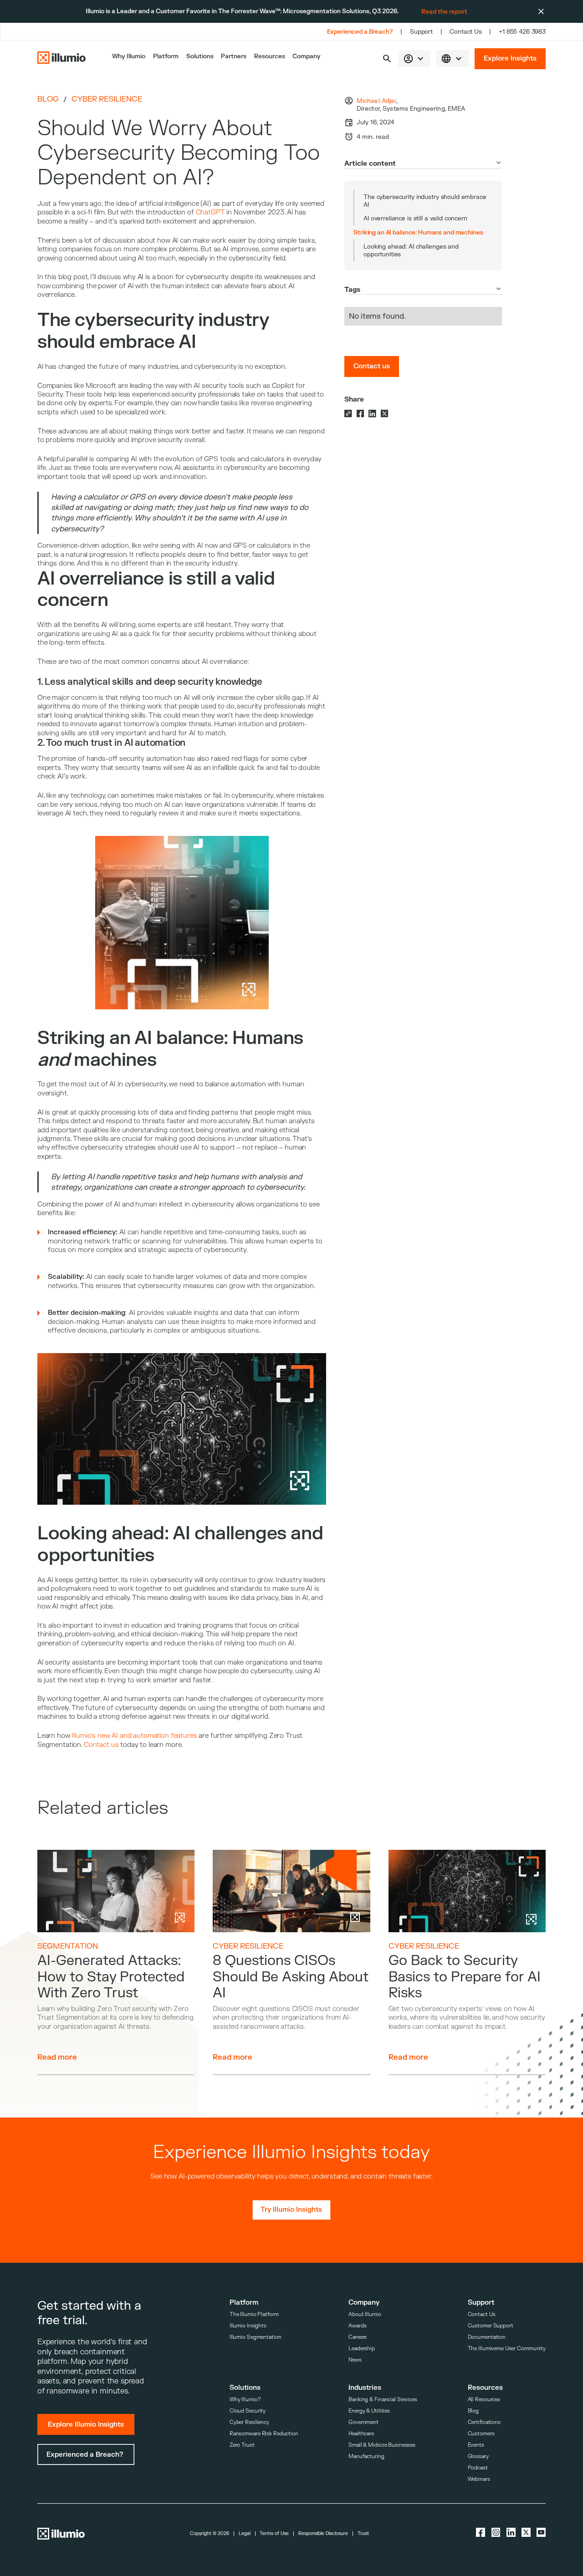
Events (476, 2445)
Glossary (478, 2456)
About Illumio (365, 2314)
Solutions (200, 56)
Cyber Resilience (107, 99)
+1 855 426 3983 (522, 32)
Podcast (478, 2468)
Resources (270, 56)
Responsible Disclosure (323, 2534)
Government (363, 2422)
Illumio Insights (248, 2326)
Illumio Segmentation (256, 2337)
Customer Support (491, 2326)
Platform (166, 56)
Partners (234, 56)
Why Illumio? (245, 2400)
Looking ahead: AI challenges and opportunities (411, 250)
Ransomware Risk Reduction (264, 2434)
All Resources (484, 2400)
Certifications (484, 2422)
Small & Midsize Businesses (382, 2445)
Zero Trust (242, 2445)
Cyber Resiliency (249, 2422)
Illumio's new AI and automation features (134, 1736)
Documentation (487, 2337)
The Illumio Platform (254, 2314)
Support (421, 32)
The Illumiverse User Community (507, 2349)
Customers (481, 2434)
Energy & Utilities (369, 2411)
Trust (363, 2534)
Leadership (362, 2349)
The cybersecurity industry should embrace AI (425, 201)
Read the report (444, 12)
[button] (387, 59)
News (355, 2360)
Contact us (101, 1745)
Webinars (479, 2479)
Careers (358, 2337)
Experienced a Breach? (360, 32)
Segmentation (68, 1946)
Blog (48, 99)
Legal (245, 2534)
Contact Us (466, 32)
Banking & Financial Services (383, 2400)
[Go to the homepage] (61, 59)
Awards (357, 2326)
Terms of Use (274, 2534)
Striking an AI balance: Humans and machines (418, 232)
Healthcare (361, 2434)
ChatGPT (210, 212)
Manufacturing (366, 2456)
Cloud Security (248, 2411)
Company (307, 56)
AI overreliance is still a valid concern (415, 218)
